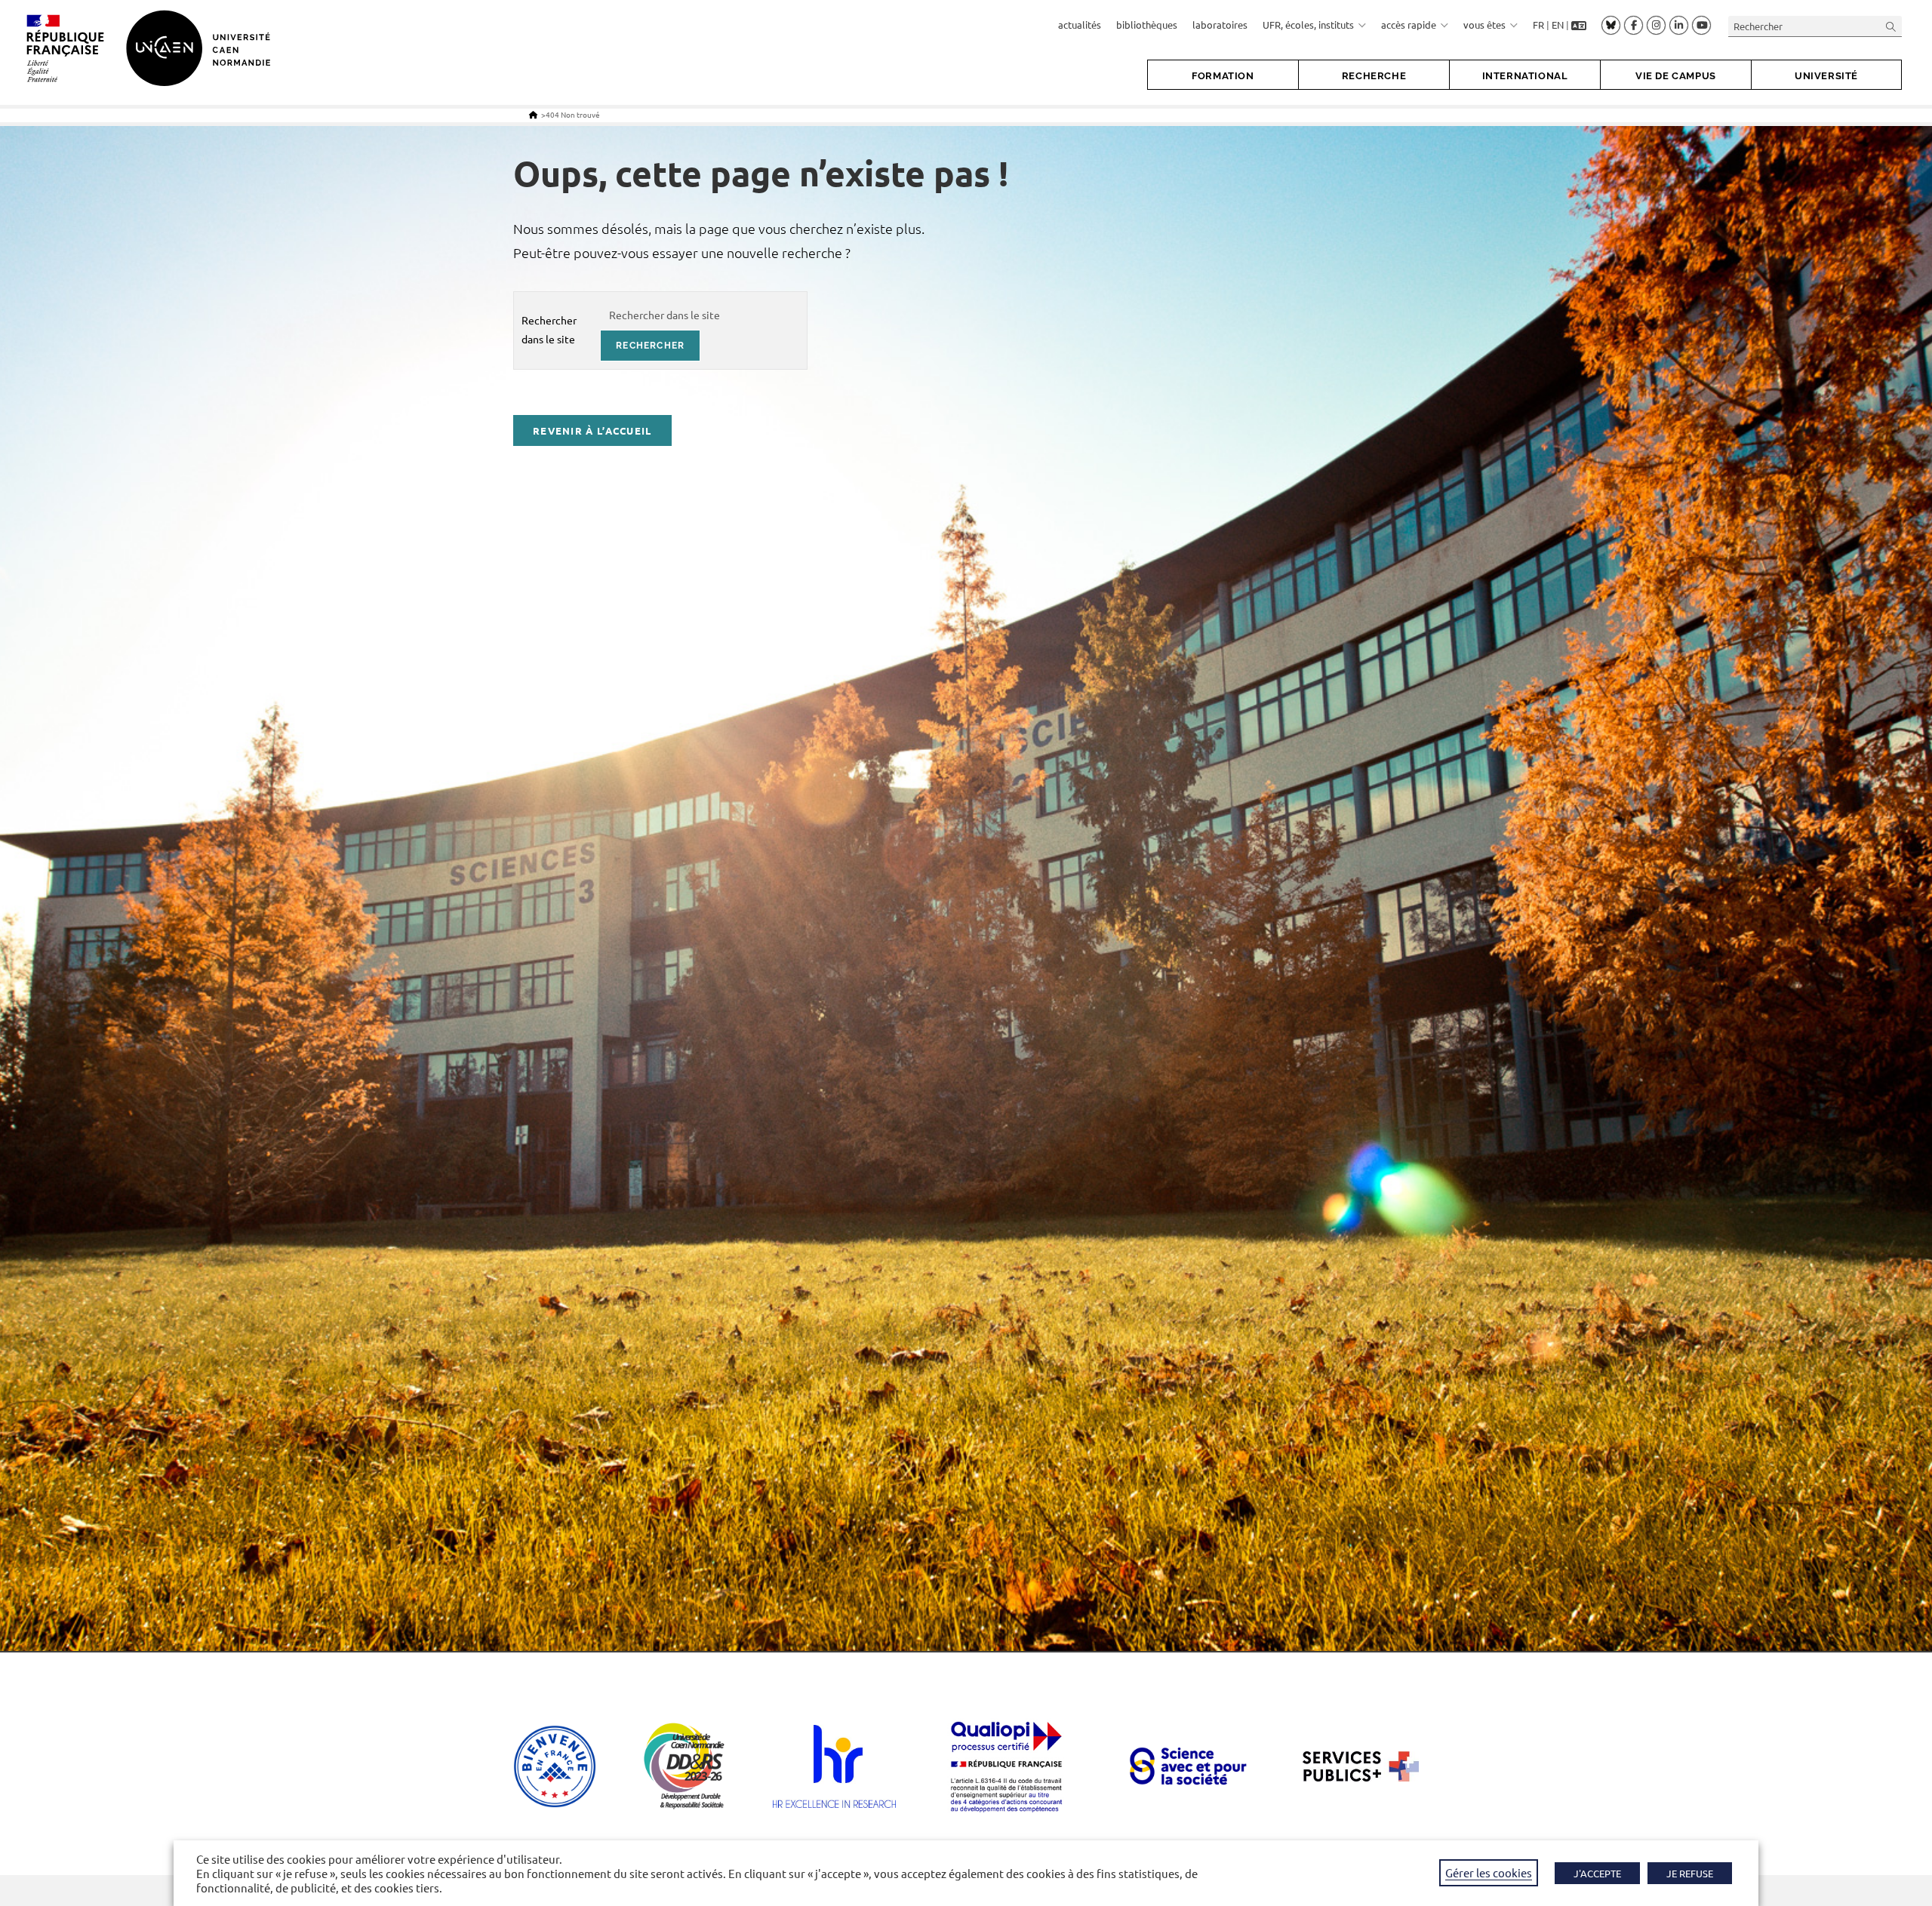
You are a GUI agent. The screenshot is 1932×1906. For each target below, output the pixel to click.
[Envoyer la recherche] (1891, 26)
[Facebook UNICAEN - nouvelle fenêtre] (1634, 26)
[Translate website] (1579, 25)
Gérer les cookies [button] (1489, 1872)
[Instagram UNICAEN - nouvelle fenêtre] (1656, 26)
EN (1558, 25)
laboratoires (1220, 25)
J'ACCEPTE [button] (1597, 1873)
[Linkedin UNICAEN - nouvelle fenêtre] (1679, 26)
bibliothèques (1147, 25)
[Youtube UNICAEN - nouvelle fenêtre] (1701, 26)
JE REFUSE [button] (1690, 1873)
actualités (1080, 25)
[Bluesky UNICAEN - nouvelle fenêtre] (1611, 25)
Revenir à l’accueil (592, 430)
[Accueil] (533, 114)
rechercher (650, 346)
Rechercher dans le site (549, 329)
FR (1538, 25)
